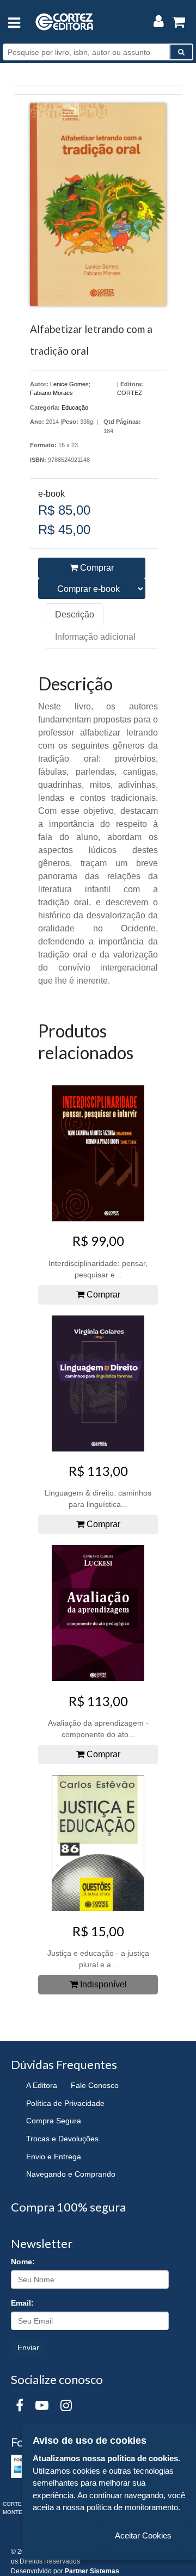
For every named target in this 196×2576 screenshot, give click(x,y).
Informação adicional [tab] (95, 637)
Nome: (23, 2262)
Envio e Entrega (54, 2157)
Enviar (28, 2348)
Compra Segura (54, 2121)
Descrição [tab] (75, 614)
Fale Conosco (95, 2085)
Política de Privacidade (65, 2103)
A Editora (42, 2085)
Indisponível (102, 1984)
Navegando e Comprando (71, 2174)
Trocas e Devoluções (62, 2139)
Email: (22, 2303)
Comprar (96, 568)
